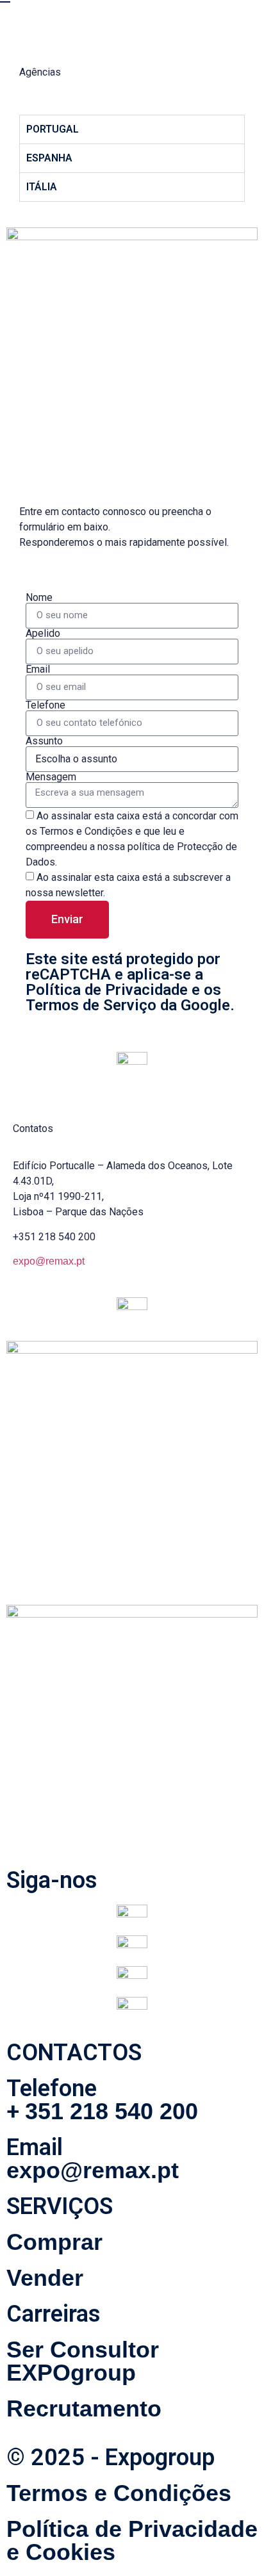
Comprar (54, 2242)
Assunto (44, 741)
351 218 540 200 (111, 2111)
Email (38, 669)
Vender (45, 2278)
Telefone (45, 705)
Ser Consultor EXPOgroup (83, 2361)
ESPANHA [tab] (49, 158)
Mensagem (51, 777)
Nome (39, 598)
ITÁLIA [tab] (42, 187)
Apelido (43, 634)
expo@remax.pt (49, 1261)
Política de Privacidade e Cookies (132, 2540)
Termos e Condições (119, 2493)
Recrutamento (84, 2408)
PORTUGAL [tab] (53, 129)
